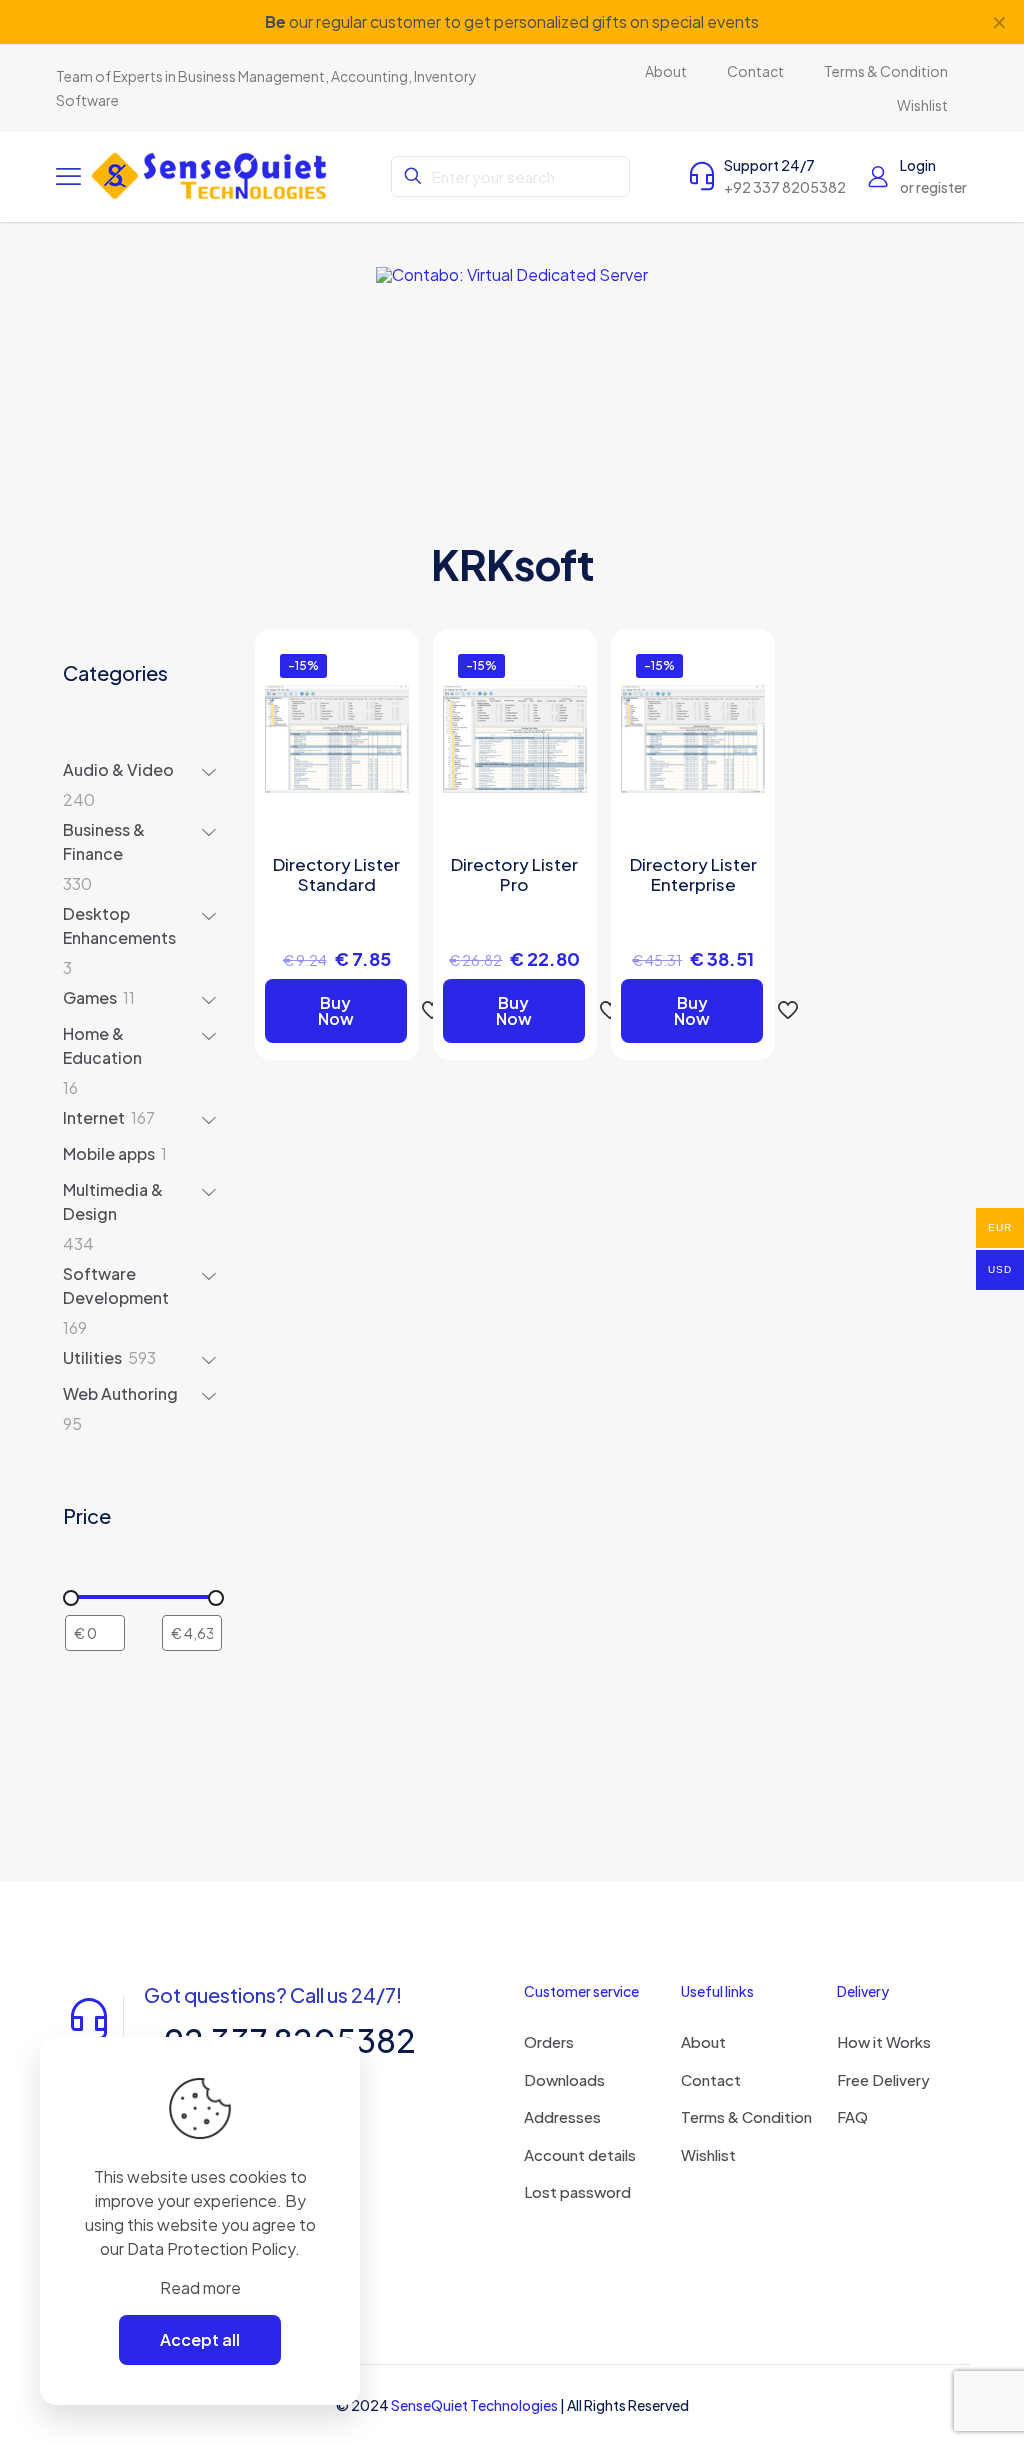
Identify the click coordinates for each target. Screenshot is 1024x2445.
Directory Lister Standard (336, 874)
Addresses (562, 2116)
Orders (549, 2041)
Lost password (577, 2191)
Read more (200, 2287)
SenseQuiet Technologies (474, 2405)
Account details (580, 2154)
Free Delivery (883, 2079)
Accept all (200, 2339)
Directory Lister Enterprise (693, 874)
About (703, 2041)
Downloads (564, 2079)
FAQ (852, 2116)
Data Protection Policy (211, 2248)
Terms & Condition (746, 2116)
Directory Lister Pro (514, 874)
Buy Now (336, 1010)
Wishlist (708, 2154)
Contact (711, 2079)
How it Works (884, 2041)
